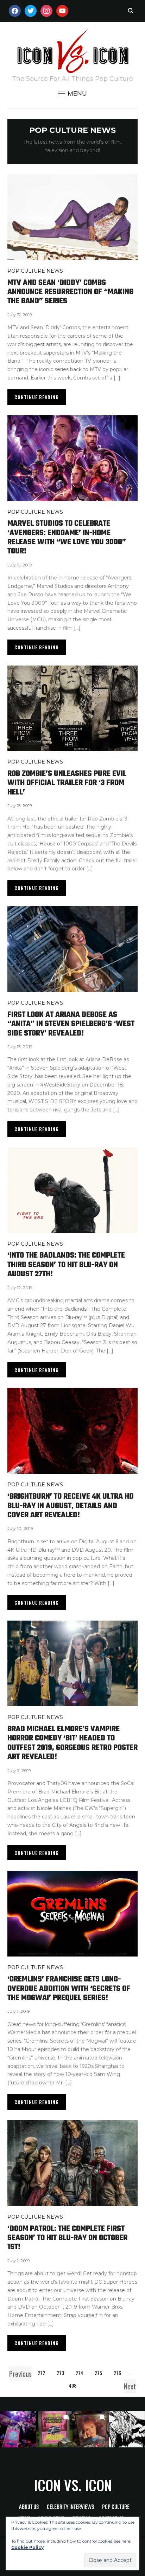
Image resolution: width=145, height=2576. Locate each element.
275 (98, 2373)
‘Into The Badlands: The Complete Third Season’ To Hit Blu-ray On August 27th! (66, 1265)
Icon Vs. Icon (73, 2485)
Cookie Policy (27, 2547)
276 (117, 2373)
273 (60, 2373)
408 (73, 2385)
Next (130, 2386)
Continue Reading (37, 397)
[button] (72, 93)
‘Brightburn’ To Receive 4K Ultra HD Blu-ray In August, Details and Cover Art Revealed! (71, 1506)
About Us (29, 2507)
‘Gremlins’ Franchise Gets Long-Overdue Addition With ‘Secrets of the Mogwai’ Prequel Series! (69, 1989)
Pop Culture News (35, 271)
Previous (20, 2374)
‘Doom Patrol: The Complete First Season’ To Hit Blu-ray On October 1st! (67, 2238)
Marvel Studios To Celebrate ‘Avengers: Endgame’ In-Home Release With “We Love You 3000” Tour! (67, 537)
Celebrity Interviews (70, 2507)
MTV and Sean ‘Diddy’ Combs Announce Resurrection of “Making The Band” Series (70, 292)
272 (41, 2373)
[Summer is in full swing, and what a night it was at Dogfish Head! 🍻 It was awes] (54, 2429)
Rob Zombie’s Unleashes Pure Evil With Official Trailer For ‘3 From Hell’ (67, 783)
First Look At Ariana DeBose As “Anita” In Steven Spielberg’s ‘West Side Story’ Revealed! (71, 1024)
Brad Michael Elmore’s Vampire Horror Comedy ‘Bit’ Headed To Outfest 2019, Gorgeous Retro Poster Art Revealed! (72, 1743)
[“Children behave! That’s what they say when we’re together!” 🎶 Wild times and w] (91, 2429)
